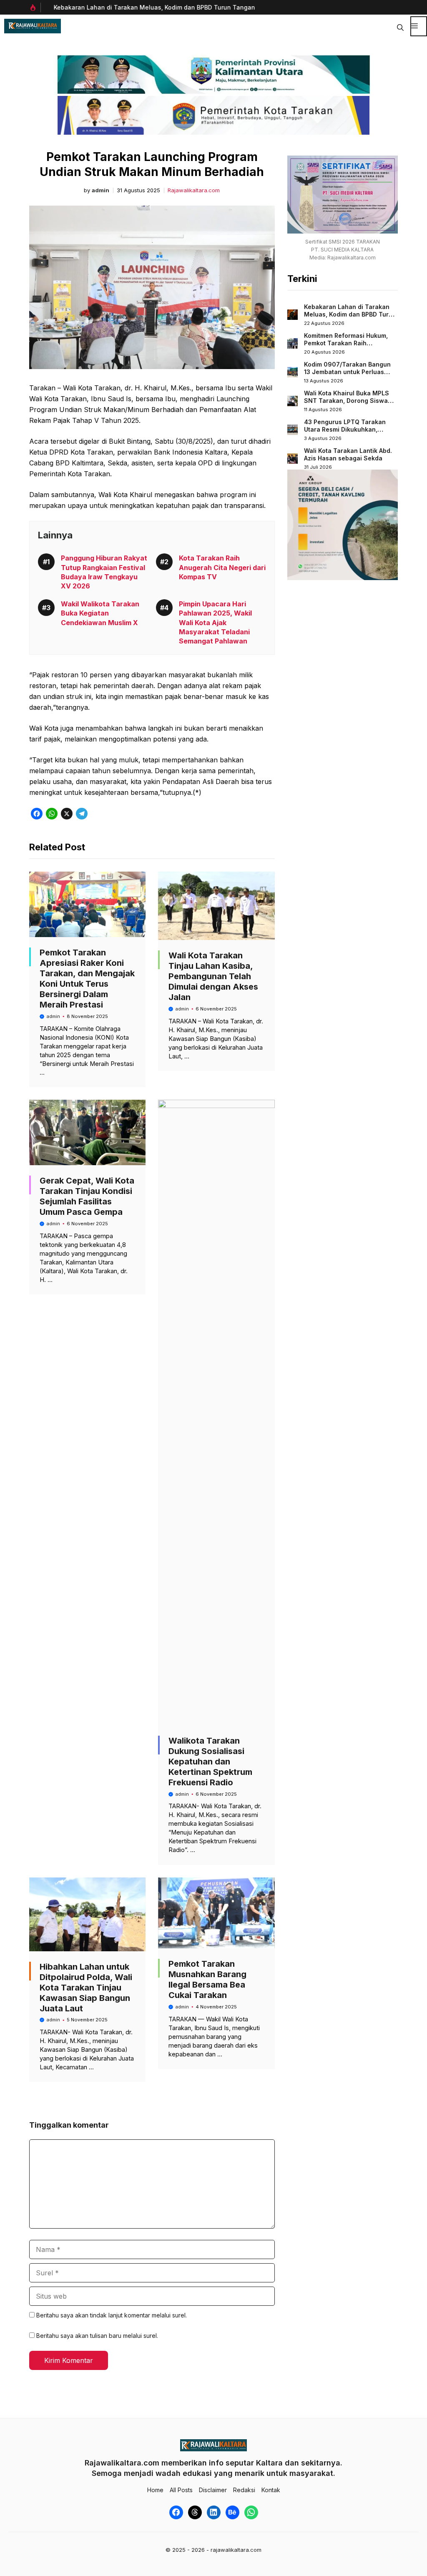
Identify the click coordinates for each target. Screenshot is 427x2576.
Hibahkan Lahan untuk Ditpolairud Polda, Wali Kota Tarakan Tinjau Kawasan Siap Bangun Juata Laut (86, 1988)
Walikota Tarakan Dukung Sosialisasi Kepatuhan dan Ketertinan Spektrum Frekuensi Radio (210, 1762)
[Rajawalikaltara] (33, 26)
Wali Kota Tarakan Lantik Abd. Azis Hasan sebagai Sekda (348, 454)
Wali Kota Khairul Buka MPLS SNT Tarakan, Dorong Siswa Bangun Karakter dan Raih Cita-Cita (347, 404)
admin (100, 190)
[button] (400, 26)
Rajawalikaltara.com (194, 190)
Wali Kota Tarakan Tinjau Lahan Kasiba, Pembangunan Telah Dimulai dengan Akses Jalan (213, 976)
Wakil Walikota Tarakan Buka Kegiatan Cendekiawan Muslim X (100, 613)
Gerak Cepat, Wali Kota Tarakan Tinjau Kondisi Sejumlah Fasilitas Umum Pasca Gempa (87, 1196)
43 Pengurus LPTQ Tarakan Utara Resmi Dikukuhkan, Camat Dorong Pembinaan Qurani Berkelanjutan (345, 433)
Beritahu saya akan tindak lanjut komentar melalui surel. (112, 2315)
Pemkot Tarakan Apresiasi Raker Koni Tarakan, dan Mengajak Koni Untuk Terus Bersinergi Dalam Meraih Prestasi (87, 979)
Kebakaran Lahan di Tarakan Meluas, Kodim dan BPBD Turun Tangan (150, 7)
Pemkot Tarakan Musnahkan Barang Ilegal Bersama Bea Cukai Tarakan (207, 1979)
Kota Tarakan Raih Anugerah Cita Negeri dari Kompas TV (222, 567)
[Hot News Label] (35, 8)
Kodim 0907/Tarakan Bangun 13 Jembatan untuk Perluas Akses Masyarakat (347, 372)
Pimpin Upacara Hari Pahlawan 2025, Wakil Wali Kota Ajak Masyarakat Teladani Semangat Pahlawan (215, 623)
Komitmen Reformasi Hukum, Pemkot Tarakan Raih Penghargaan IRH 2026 (346, 343)
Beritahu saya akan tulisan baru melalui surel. (97, 2336)
